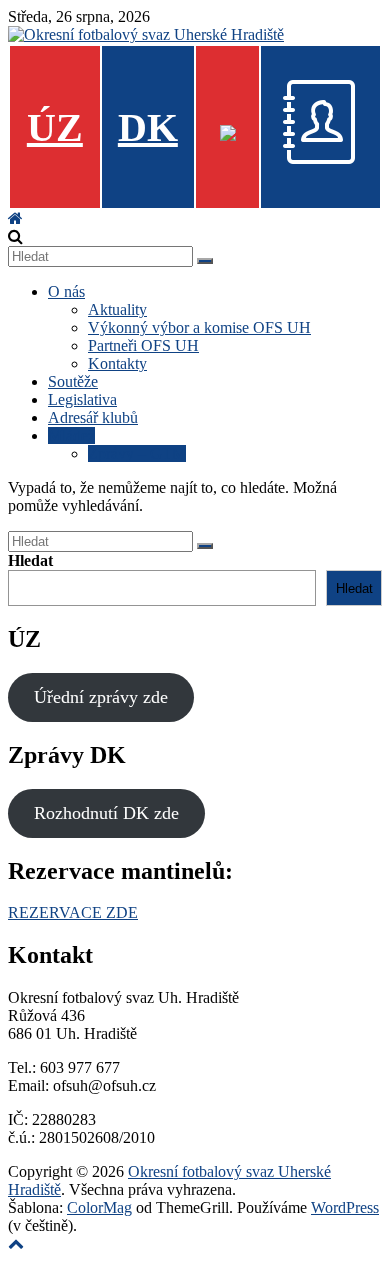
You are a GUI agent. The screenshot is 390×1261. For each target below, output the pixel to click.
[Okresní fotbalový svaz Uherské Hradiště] (15, 218)
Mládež (71, 435)
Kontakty (117, 363)
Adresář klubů (93, 417)
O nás (66, 291)
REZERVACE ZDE (73, 912)
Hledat (30, 560)
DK (148, 127)
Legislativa (82, 399)
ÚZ (55, 127)
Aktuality (117, 309)
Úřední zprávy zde (101, 697)
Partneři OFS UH (143, 345)
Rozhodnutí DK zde (106, 813)
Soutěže (73, 381)
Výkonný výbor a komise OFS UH (199, 327)
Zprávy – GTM (137, 453)
